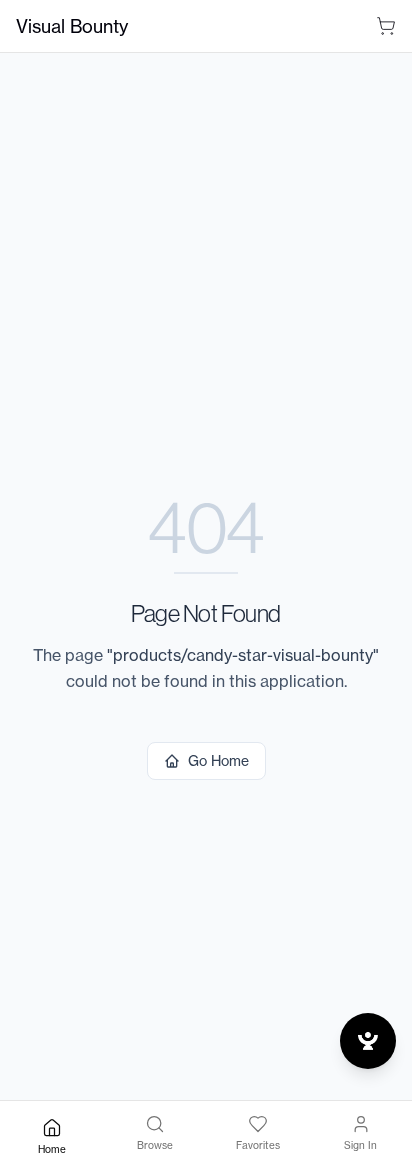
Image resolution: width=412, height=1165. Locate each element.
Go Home (218, 760)
